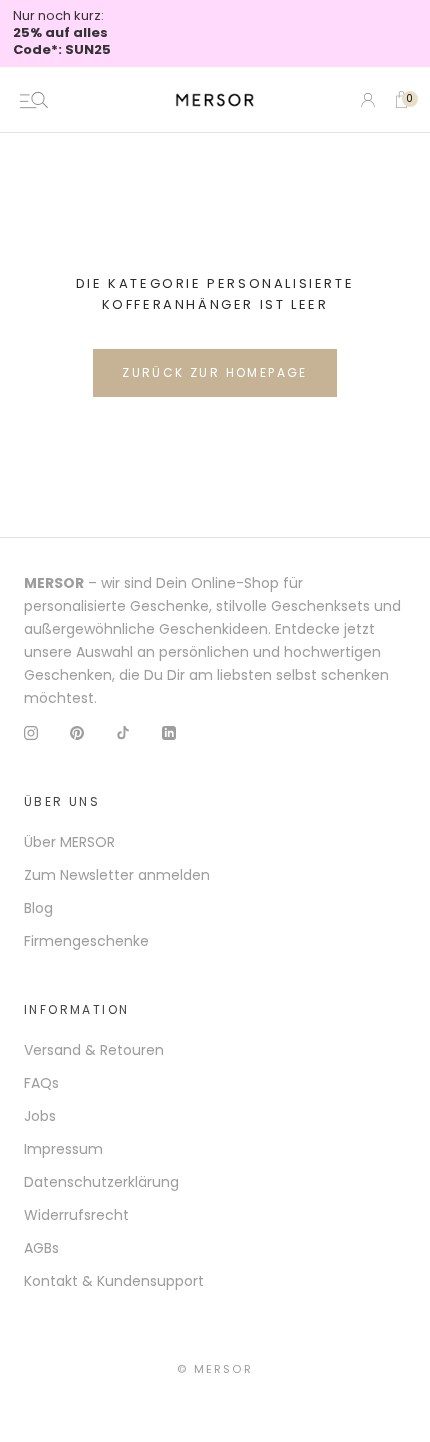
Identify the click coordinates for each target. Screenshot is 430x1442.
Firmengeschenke (86, 941)
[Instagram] (31, 732)
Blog (38, 908)
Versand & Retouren (94, 1050)
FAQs (41, 1083)
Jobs (40, 1116)
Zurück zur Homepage (215, 372)
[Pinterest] (77, 732)
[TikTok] (123, 732)
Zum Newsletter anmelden (117, 875)
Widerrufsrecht (76, 1215)
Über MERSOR (69, 842)
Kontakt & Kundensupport (114, 1281)
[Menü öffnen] (34, 100)
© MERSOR (215, 1369)
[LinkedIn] (169, 732)
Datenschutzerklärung (101, 1182)
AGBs (41, 1248)
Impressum (63, 1149)
